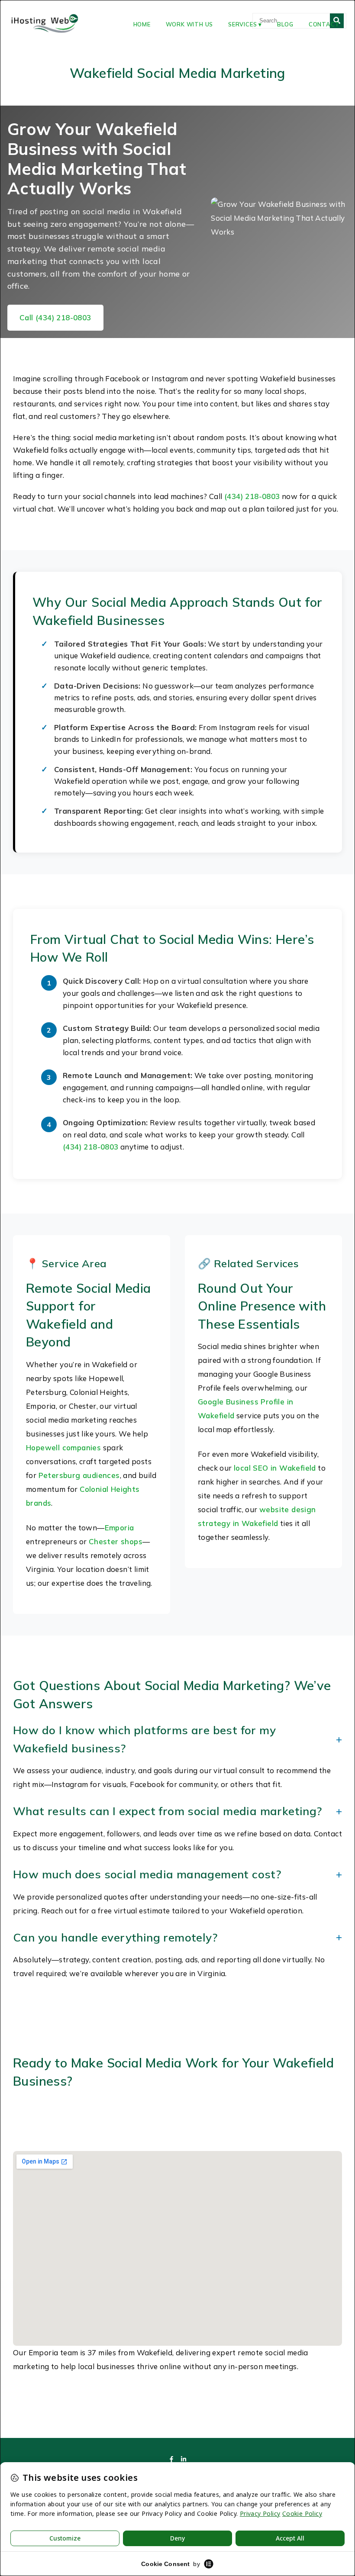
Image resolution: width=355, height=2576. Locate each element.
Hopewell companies (63, 1447)
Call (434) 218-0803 (55, 317)
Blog (285, 24)
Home (142, 24)
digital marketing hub (123, 2131)
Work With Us (190, 24)
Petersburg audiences (79, 1475)
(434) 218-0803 (252, 496)
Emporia (119, 1528)
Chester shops (116, 1541)
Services (242, 24)
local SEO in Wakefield (275, 1468)
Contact (324, 24)
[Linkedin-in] (184, 2459)
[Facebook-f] (171, 2459)
